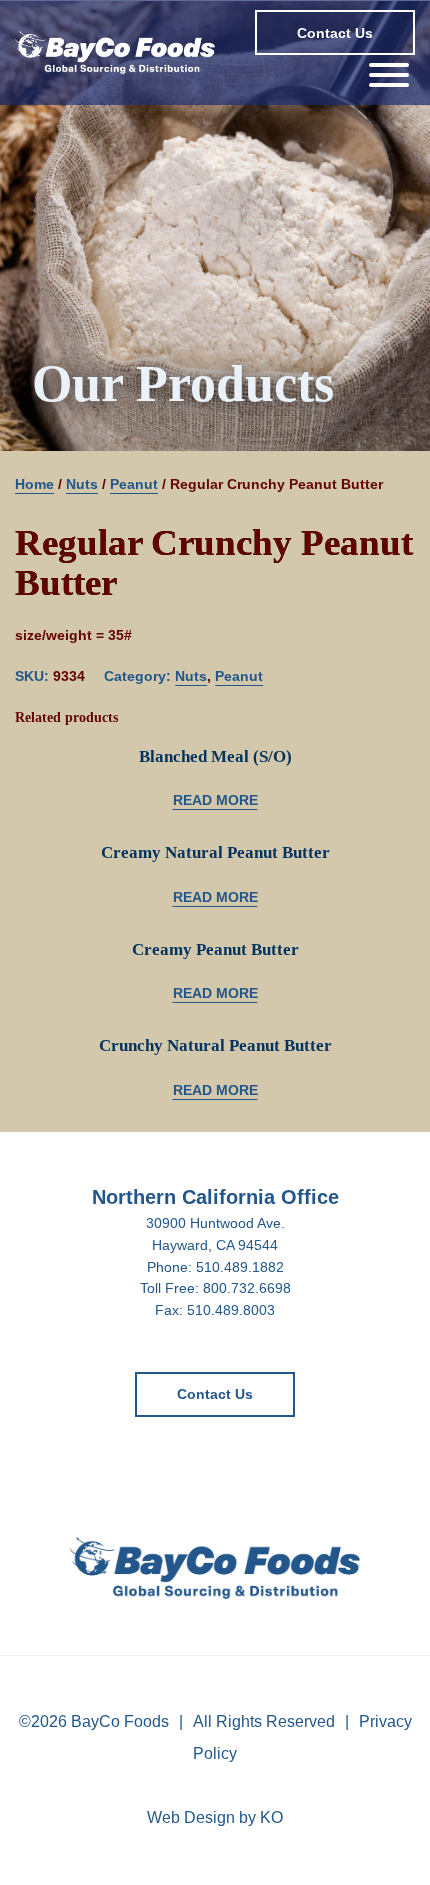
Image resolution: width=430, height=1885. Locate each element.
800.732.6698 (247, 1288)
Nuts (82, 484)
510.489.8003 (231, 1310)
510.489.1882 (240, 1267)
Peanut (134, 484)
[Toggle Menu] (389, 75)
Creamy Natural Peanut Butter (215, 852)
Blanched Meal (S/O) (215, 756)
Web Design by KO (215, 1817)
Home (34, 484)
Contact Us (335, 33)
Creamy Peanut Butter (215, 949)
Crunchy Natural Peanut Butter (215, 1045)
